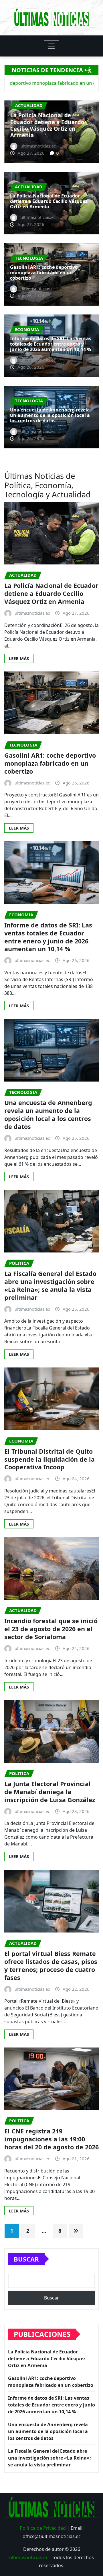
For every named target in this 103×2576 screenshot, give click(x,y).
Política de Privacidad (43, 2528)
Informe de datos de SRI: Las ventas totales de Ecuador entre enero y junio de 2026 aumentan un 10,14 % (51, 344)
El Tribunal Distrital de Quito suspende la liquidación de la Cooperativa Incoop (49, 1459)
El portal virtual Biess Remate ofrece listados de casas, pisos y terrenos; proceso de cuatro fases (51, 1965)
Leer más (19, 658)
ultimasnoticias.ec (29, 2557)
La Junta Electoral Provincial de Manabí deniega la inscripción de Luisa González (50, 1792)
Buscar (26, 2259)
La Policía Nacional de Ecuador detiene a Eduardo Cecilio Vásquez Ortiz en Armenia (49, 201)
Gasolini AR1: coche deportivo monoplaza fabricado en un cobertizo (53, 129)
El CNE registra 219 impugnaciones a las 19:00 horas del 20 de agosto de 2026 (51, 2139)
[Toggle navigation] (52, 46)
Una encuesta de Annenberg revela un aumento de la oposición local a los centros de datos (50, 415)
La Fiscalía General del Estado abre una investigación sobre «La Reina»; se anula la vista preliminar (50, 1285)
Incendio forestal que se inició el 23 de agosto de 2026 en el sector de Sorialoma (51, 1629)
